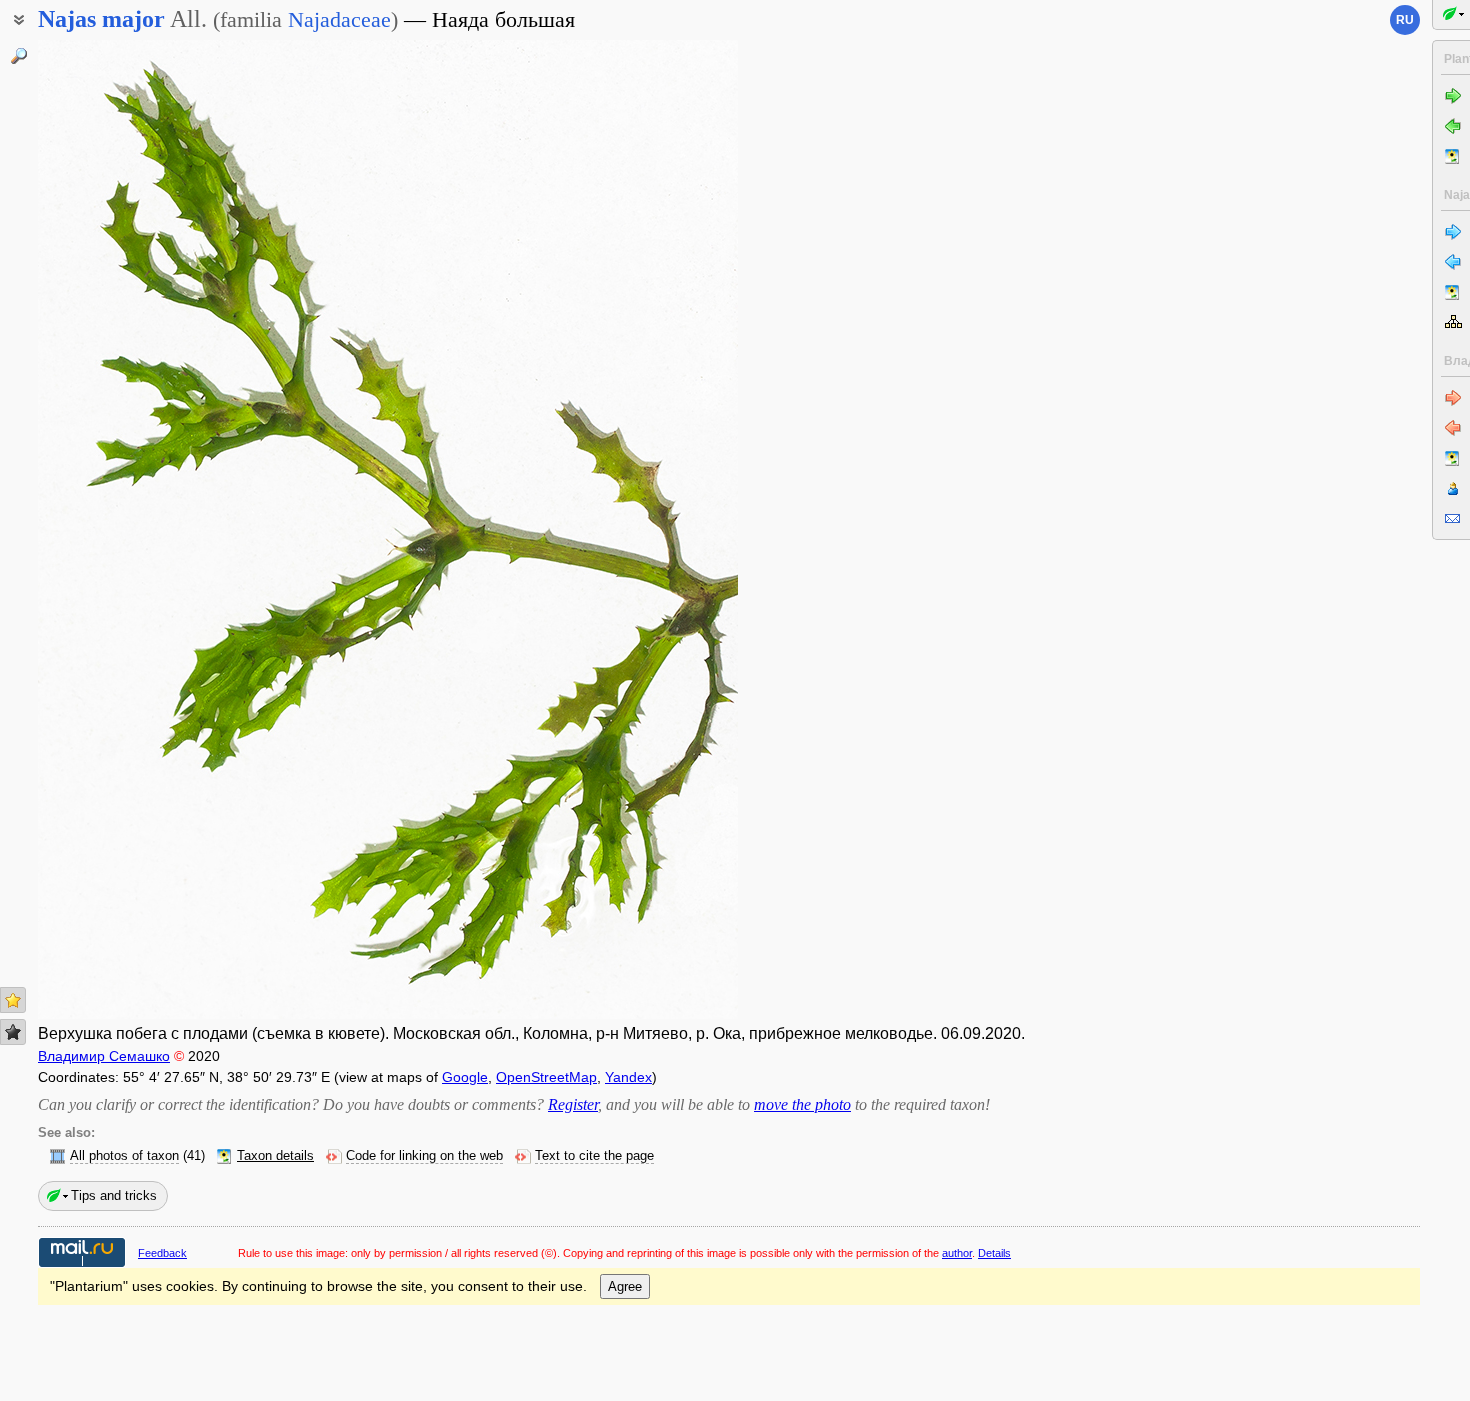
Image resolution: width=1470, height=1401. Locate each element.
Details (994, 1253)
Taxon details (275, 1156)
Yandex (628, 1077)
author (957, 1253)
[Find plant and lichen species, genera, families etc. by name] (19, 56)
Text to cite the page (594, 1156)
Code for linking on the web (424, 1156)
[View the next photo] (663, 529)
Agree (625, 1286)
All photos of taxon (124, 1156)
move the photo (802, 1104)
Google (465, 1077)
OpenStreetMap (546, 1077)
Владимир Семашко (104, 1056)
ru (1405, 20)
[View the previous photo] (113, 529)
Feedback (162, 1253)
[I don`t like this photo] (13, 1032)
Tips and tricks (114, 1195)
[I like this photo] (13, 1000)
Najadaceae (339, 19)
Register (573, 1104)
